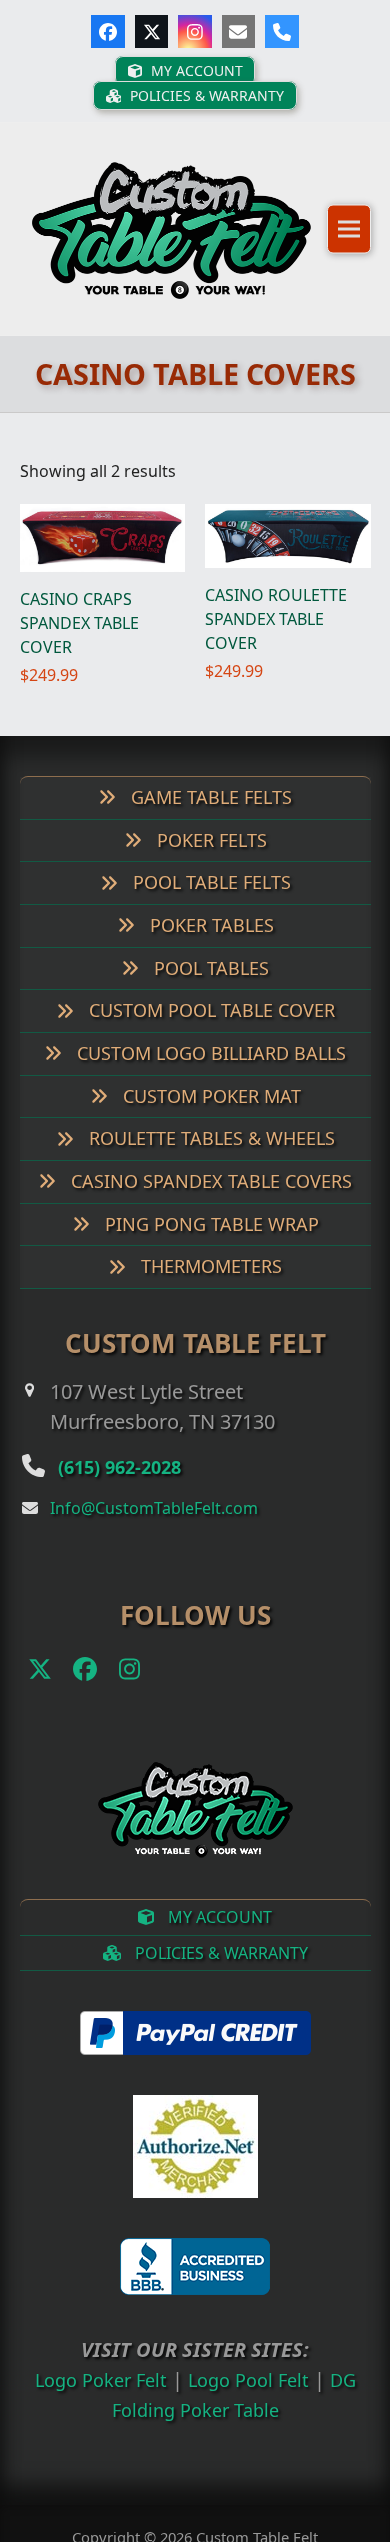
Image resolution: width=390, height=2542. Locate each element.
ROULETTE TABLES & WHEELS (209, 1164)
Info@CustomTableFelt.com (154, 1534)
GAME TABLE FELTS (209, 823)
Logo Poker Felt (94, 2405)
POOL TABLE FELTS (209, 908)
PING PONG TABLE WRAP (209, 1250)
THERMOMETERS (209, 1292)
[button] (349, 241)
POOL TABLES (209, 993)
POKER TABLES (209, 951)
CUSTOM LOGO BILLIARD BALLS (209, 1079)
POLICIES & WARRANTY (219, 1979)
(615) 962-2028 (137, 1491)
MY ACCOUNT (218, 1943)
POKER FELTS (209, 865)
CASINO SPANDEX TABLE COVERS (209, 1207)
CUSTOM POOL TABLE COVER (209, 1036)
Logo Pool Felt (252, 2405)
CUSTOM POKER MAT (209, 1121)
